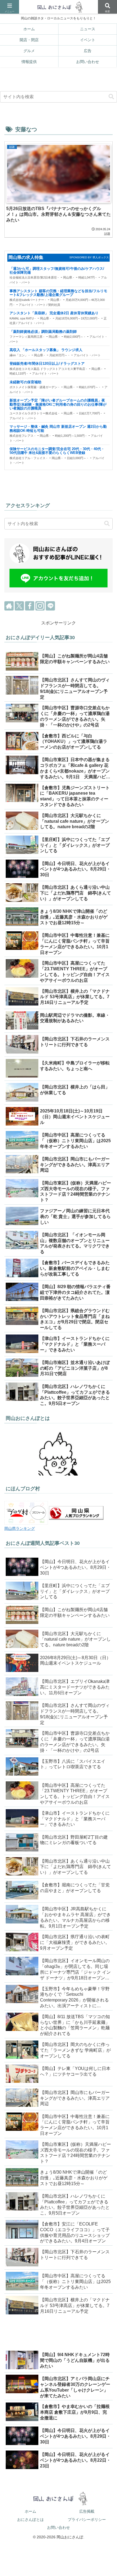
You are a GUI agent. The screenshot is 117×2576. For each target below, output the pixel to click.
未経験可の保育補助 (25, 382)
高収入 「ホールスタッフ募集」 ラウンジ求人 (46, 350)
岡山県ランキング (20, 1528)
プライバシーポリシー (87, 2520)
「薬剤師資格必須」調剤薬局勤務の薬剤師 (43, 332)
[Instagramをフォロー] (40, 606)
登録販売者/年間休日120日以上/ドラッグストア (47, 364)
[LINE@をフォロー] (50, 606)
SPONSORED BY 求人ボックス (90, 257)
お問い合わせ (59, 2527)
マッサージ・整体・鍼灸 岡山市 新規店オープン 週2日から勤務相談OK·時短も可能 (58, 429)
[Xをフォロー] (19, 606)
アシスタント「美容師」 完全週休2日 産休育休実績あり (54, 313)
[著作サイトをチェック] (9, 606)
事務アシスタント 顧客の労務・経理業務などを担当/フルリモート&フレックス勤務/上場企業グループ (58, 293)
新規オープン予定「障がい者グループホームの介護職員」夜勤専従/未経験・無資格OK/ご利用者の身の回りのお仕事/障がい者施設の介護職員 (58, 404)
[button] (111, 97)
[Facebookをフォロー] (30, 606)
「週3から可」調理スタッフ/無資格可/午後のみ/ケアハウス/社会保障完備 (57, 271)
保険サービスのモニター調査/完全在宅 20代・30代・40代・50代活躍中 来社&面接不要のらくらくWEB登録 (57, 451)
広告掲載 (87, 2511)
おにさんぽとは (30, 2520)
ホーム (30, 2511)
